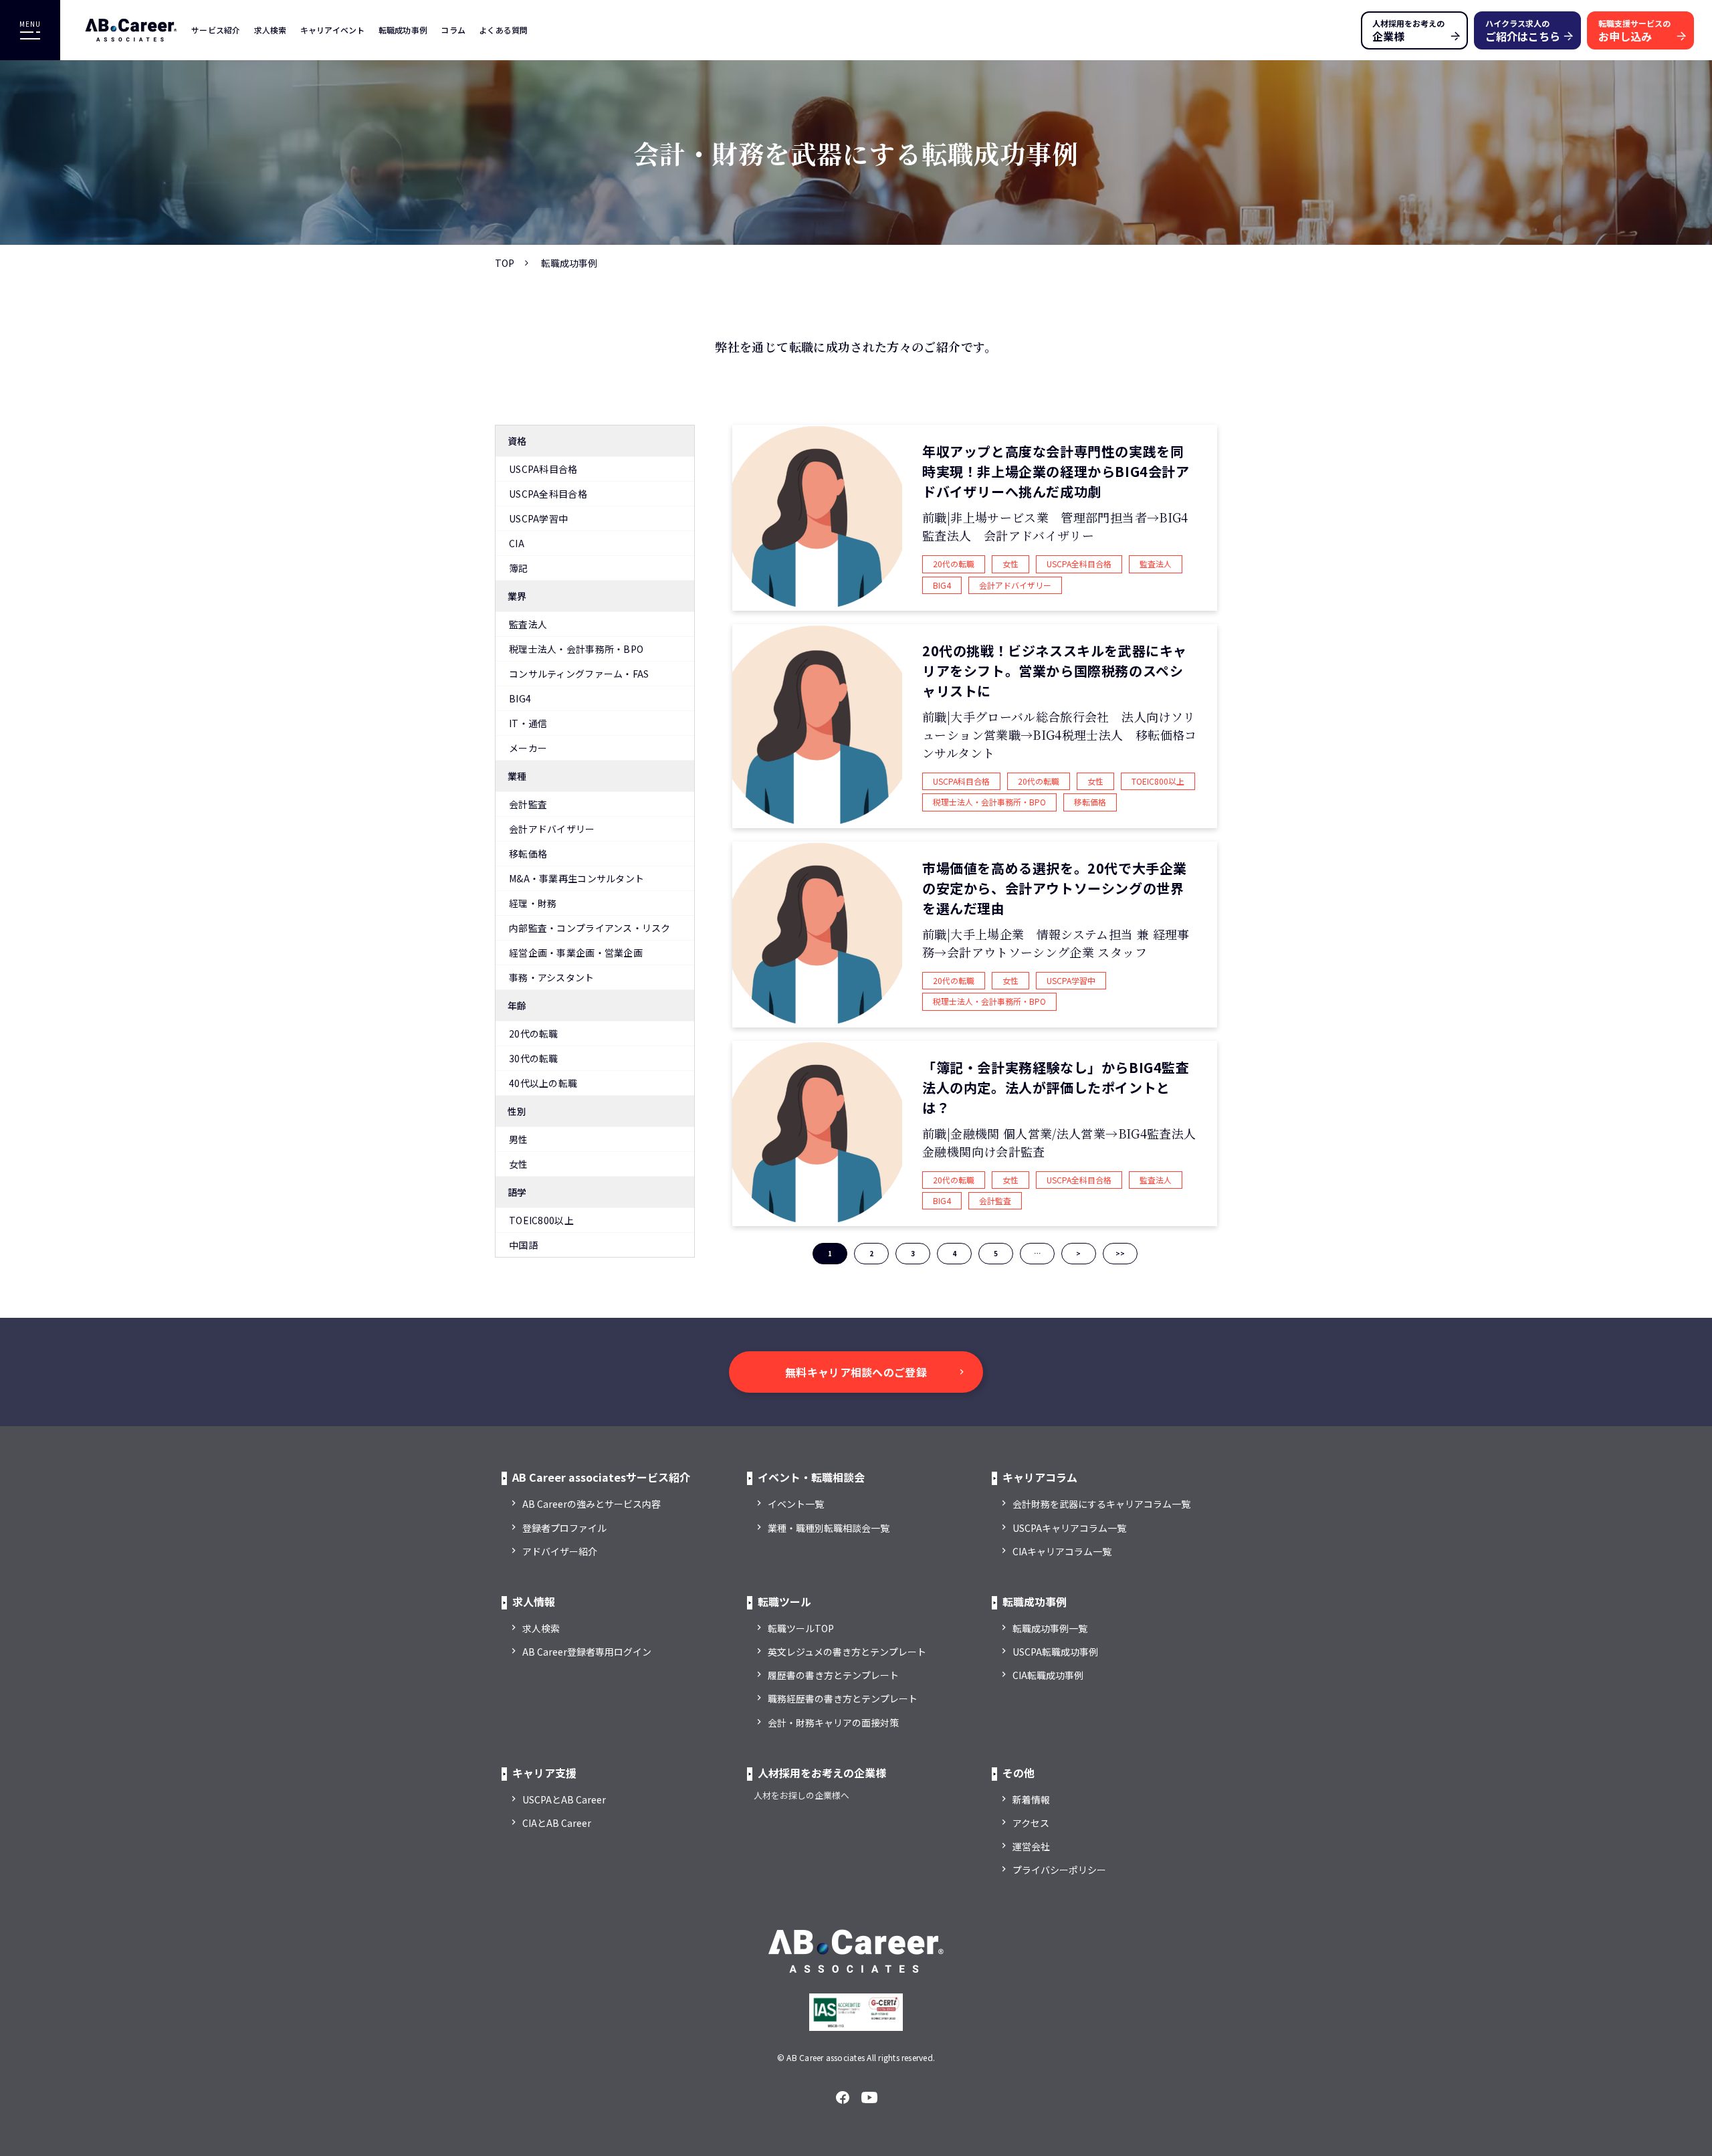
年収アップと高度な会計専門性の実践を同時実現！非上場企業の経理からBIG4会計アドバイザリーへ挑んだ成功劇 (1056, 471)
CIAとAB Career (557, 1823)
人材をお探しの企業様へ (801, 1795)
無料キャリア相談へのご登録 (856, 1372)
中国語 (523, 1245)
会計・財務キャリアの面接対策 (833, 1723)
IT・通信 (528, 723)
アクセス (1031, 1823)
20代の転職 (534, 1034)
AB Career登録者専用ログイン (587, 1652)
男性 (519, 1139)
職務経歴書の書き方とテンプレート (843, 1698)
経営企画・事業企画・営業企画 (576, 953)
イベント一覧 (796, 1504)
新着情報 (1031, 1799)
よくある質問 (504, 30)
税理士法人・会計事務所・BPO (576, 649)
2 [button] (871, 1253)
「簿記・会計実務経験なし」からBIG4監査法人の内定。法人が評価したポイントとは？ (1056, 1087)
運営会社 (1031, 1846)
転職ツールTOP (801, 1628)
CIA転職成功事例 (1048, 1675)
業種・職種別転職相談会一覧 (829, 1528)
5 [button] (996, 1253)
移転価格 (528, 854)
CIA (517, 543)
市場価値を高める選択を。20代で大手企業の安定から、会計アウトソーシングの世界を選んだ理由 (1055, 888)
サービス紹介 (216, 30)
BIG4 (520, 698)
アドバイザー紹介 (560, 1551)
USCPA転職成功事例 (1055, 1652)
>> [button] (1120, 1253)
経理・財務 (533, 903)
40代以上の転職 (543, 1083)
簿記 (519, 568)
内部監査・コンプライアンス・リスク (590, 928)
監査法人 (528, 624)
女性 (519, 1164)
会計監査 (528, 804)
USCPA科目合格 (543, 469)
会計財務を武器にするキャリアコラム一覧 (1101, 1504)
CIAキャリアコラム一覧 (1062, 1551)
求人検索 (271, 30)
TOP (505, 263)
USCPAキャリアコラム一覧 (1069, 1528)
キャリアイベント (333, 30)
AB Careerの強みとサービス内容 (592, 1504)
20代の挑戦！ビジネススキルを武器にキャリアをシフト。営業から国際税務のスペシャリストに (1055, 671)
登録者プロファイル (564, 1528)
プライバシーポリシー (1059, 1870)
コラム (453, 30)
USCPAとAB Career (564, 1799)
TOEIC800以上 (541, 1220)
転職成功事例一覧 (1050, 1628)
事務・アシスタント (552, 977)
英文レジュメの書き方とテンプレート (847, 1652)
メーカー (528, 748)
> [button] (1078, 1253)
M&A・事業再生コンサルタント (576, 878)
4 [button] (954, 1253)
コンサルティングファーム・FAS (579, 674)
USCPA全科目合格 (548, 494)
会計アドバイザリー (552, 829)
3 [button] (913, 1253)
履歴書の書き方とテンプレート (833, 1675)
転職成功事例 (403, 30)
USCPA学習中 (538, 518)
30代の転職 (534, 1058)
